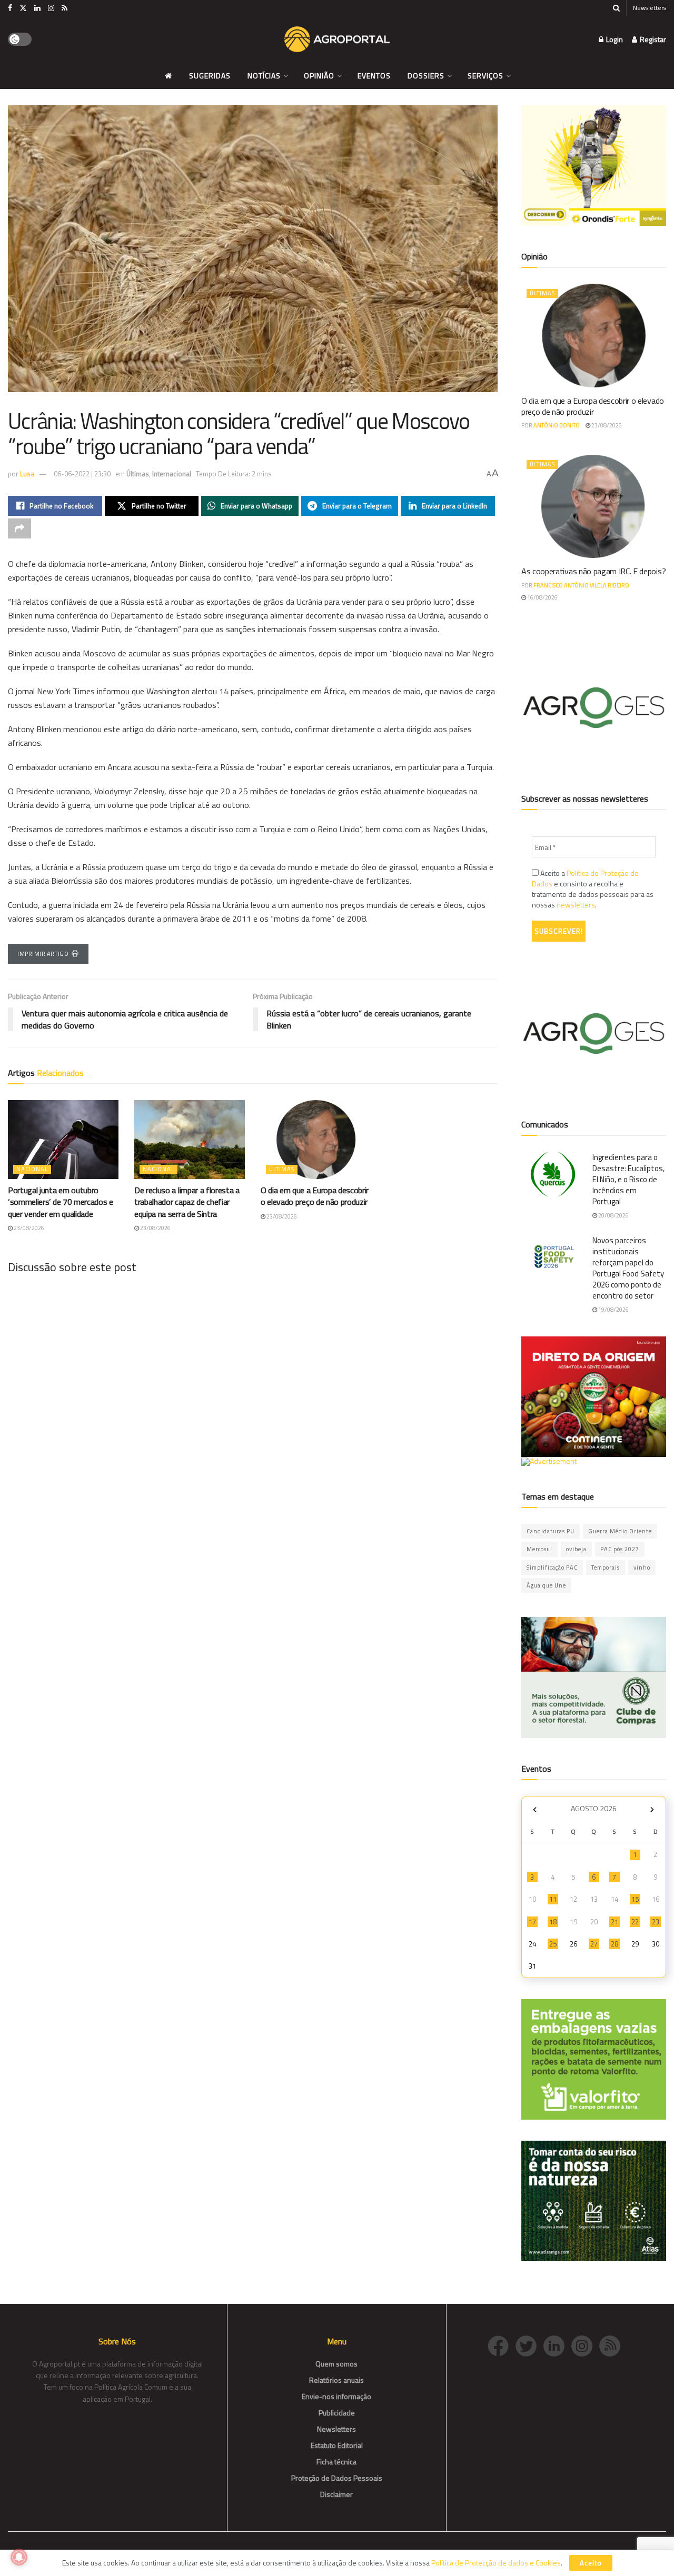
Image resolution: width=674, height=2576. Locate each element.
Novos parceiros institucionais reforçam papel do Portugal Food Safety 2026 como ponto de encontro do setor (628, 1268)
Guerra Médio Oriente (620, 1531)
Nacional (32, 1169)
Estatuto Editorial (337, 2445)
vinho (642, 1567)
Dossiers (426, 76)
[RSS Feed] (612, 2345)
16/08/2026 (542, 597)
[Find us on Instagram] (51, 8)
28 (614, 1944)
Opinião (319, 76)
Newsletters (650, 8)
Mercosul (539, 1549)
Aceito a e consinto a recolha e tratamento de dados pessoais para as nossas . (593, 889)
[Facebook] (502, 2345)
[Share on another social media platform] (19, 528)
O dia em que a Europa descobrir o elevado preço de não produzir (315, 1196)
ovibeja (576, 1549)
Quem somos (336, 2364)
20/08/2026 (613, 1215)
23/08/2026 (28, 1228)
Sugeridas (210, 76)
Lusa (27, 474)
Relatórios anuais (336, 2380)
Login (614, 39)
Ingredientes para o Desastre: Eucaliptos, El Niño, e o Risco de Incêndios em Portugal (628, 1179)
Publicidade (337, 2413)
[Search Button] (616, 8)
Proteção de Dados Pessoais (337, 2478)
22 (635, 1922)
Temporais (606, 1567)
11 (553, 1899)
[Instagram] (585, 2345)
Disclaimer (336, 2494)
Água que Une (546, 1585)
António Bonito (557, 425)
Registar (652, 39)
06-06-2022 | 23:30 (82, 474)
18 (553, 1922)
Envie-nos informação (336, 2396)
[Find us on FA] (10, 8)
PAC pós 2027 (620, 1549)
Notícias (264, 76)
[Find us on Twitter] (23, 8)
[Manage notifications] (19, 2557)
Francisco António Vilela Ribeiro (581, 585)
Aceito (591, 2563)
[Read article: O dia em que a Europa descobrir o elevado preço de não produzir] (316, 1140)
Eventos (374, 76)
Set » (652, 1810)
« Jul (534, 1810)
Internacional (172, 474)
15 (635, 1899)
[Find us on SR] (65, 8)
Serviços (485, 76)
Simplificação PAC (552, 1567)
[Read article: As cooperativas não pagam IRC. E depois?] (594, 507)
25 (553, 1944)
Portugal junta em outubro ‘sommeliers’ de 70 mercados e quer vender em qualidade (61, 1202)
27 (594, 1944)
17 (532, 1922)
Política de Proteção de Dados (585, 878)
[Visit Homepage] (337, 39)
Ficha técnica (336, 2462)
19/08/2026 (613, 1310)
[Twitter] (529, 2345)
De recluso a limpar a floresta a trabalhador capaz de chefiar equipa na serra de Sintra (187, 1202)
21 (614, 1922)
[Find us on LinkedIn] (37, 8)
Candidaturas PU (551, 1531)
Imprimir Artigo (43, 954)
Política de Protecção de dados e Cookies (496, 2563)
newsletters (576, 905)
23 (656, 1922)
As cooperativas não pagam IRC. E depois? (593, 571)
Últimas (138, 474)
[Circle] (557, 2345)
